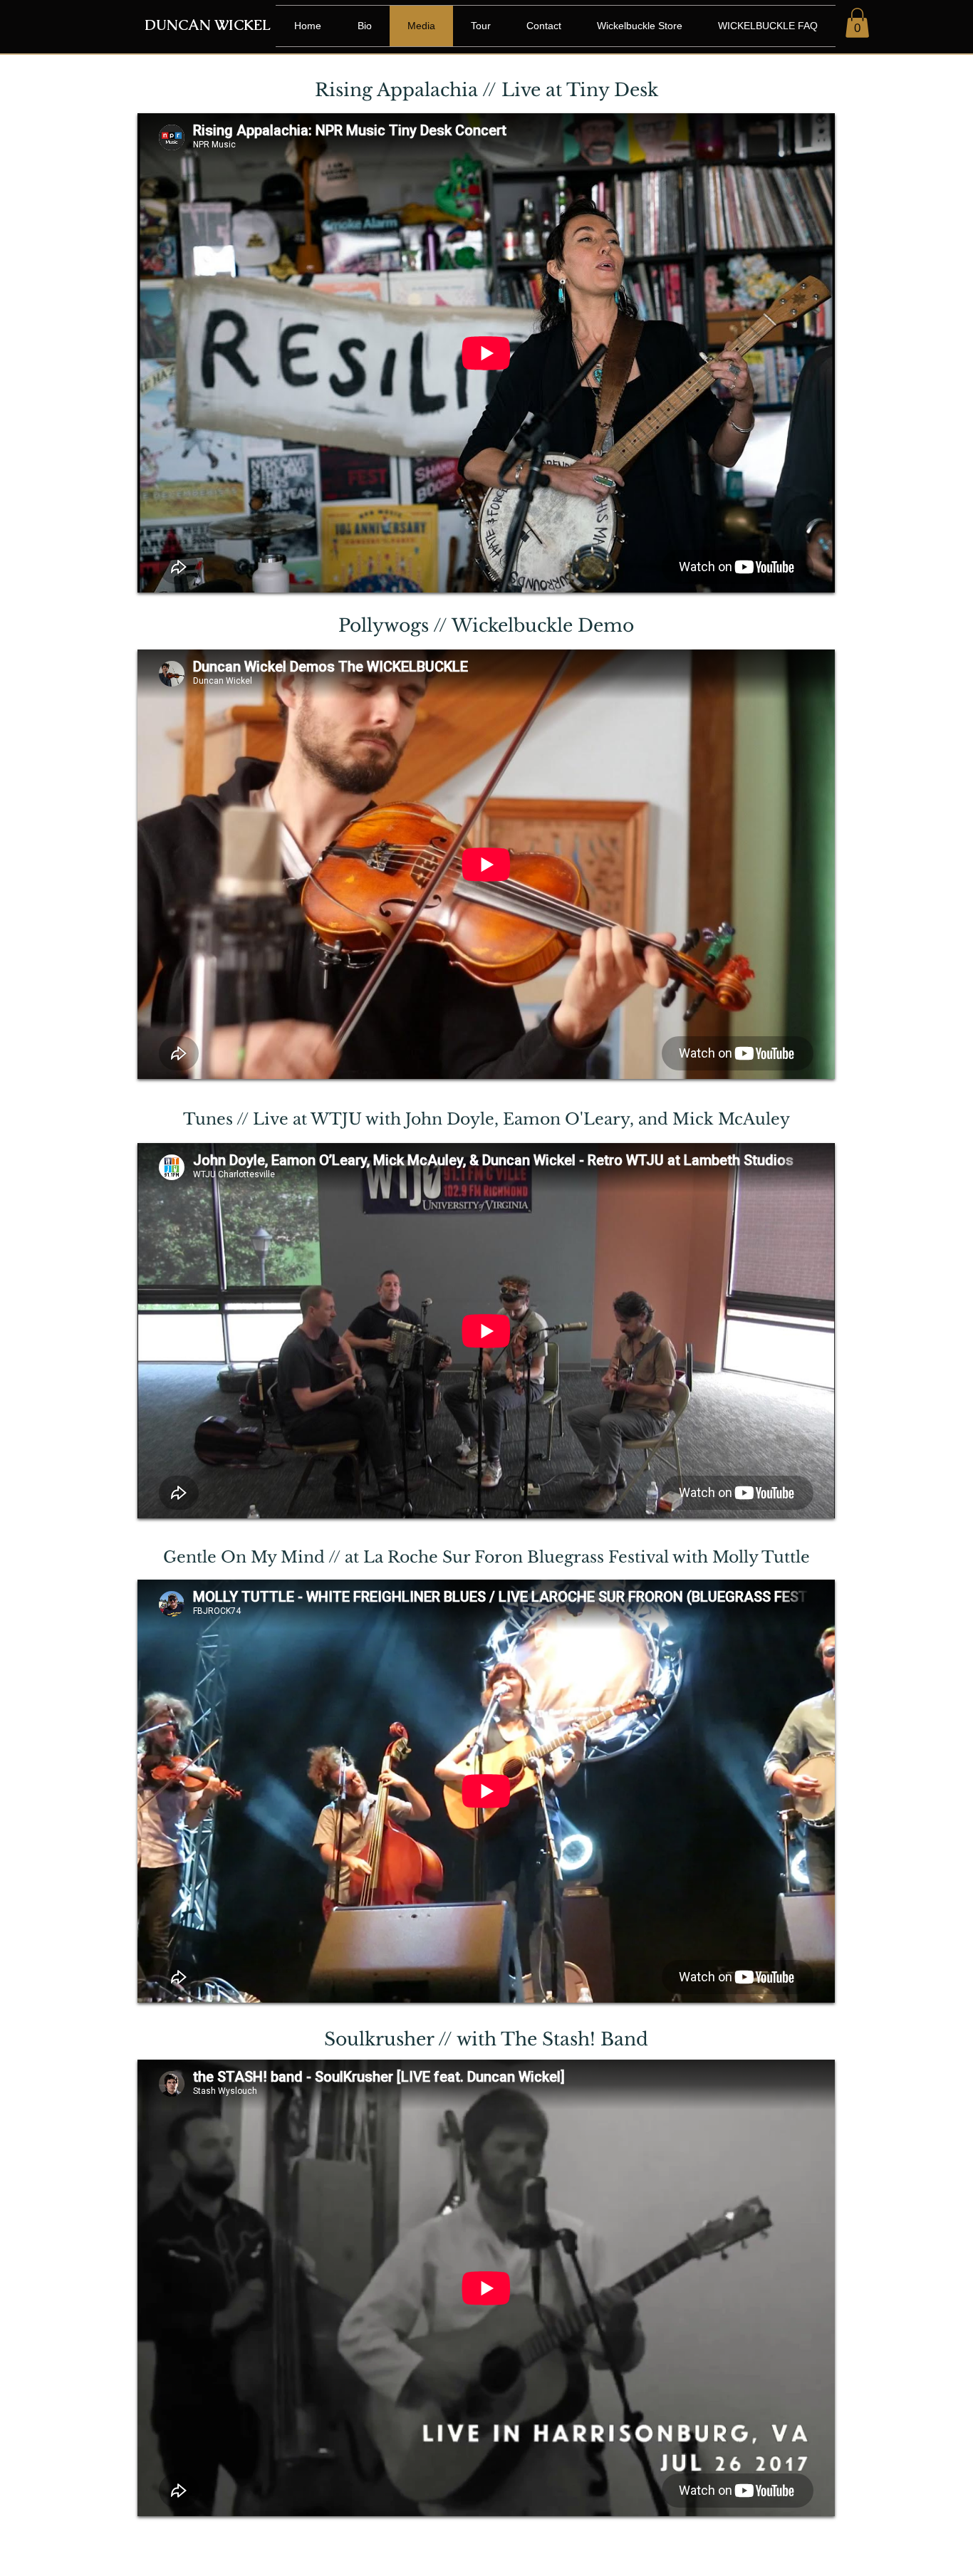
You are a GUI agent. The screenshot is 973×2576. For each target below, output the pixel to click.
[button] (857, 23)
